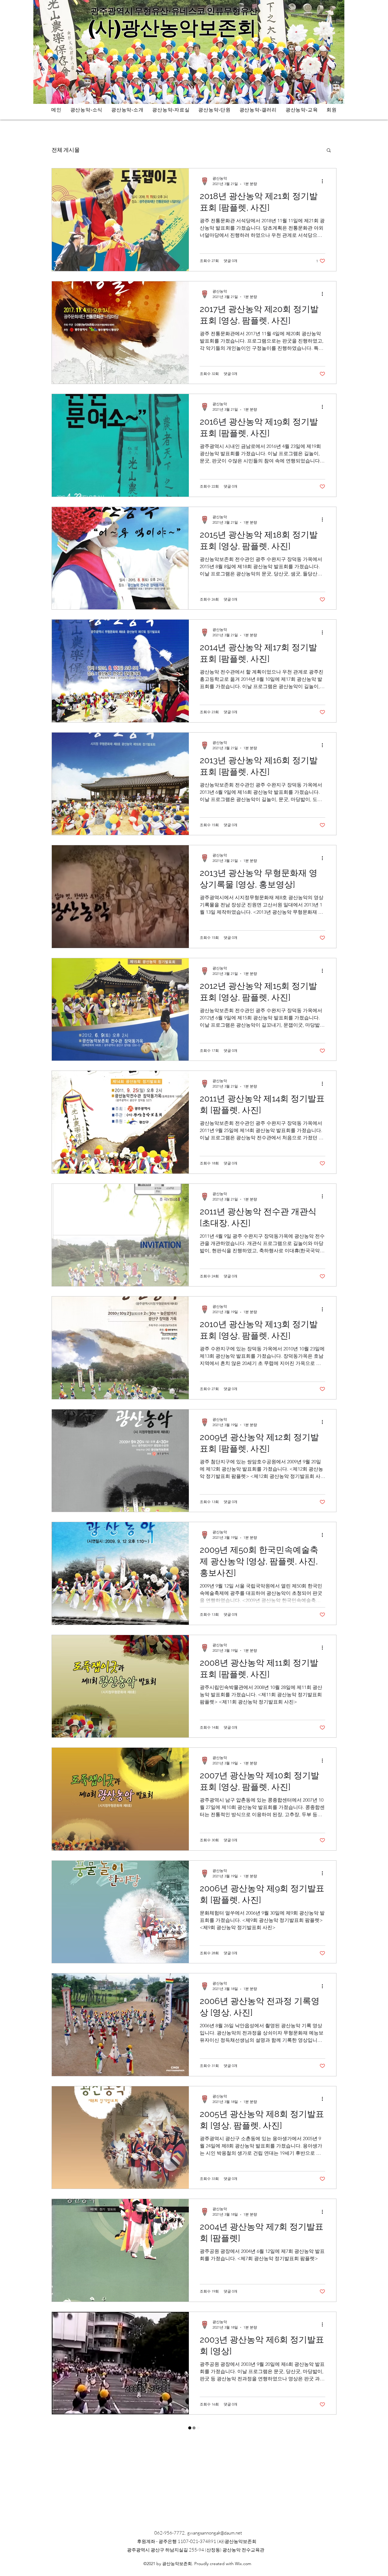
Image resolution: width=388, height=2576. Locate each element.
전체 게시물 (66, 150)
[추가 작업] (324, 181)
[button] (329, 151)
